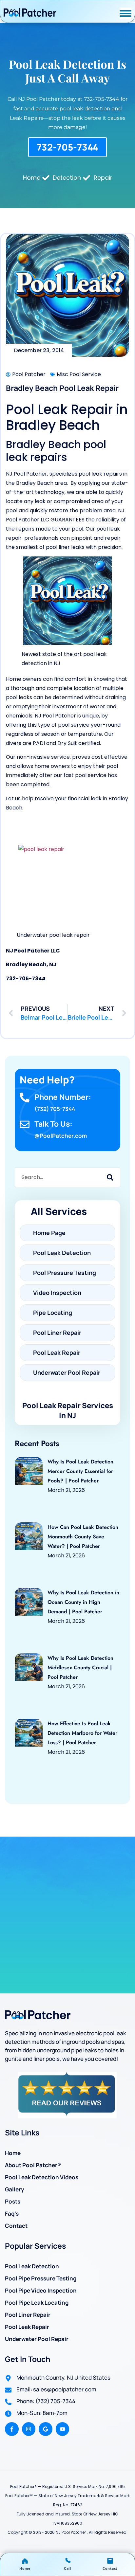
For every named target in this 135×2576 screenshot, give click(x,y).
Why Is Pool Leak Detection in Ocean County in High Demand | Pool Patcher (83, 1602)
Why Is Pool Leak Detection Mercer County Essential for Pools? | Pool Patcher (80, 1471)
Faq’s (12, 2213)
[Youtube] (63, 2429)
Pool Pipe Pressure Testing (41, 2278)
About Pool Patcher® (33, 2165)
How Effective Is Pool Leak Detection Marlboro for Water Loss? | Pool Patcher (82, 1733)
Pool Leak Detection (32, 2266)
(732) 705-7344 (55, 1109)
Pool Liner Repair (28, 2315)
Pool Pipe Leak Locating (37, 2303)
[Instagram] (29, 2429)
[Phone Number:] (25, 1098)
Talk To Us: (53, 1124)
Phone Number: (63, 1097)
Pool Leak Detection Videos (42, 2177)
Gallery (15, 2189)
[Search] (110, 1177)
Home (13, 2153)
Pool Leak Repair (27, 2327)
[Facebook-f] (12, 2429)
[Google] (46, 2429)
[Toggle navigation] (125, 13)
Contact (16, 2226)
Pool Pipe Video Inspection (41, 2290)
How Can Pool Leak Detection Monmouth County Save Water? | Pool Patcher (83, 1537)
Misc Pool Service (79, 374)
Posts (13, 2201)
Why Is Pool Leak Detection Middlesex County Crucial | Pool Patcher (80, 1668)
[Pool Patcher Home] (30, 13)
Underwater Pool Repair (37, 2339)
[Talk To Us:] (25, 1124)
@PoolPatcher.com (61, 1136)
